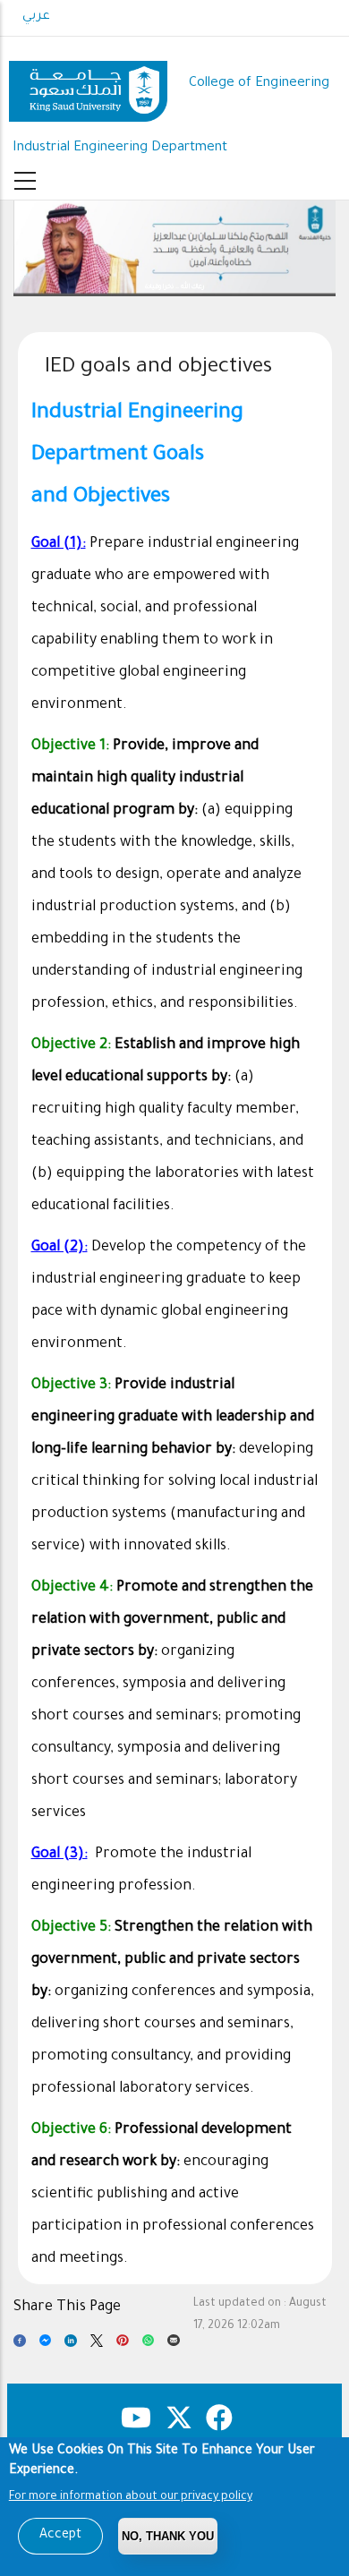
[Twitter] (97, 2345)
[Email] (174, 2345)
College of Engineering (259, 84)
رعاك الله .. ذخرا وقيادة (158, 287)
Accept (60, 2536)
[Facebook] (20, 2345)
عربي (36, 17)
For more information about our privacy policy (131, 2497)
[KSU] (88, 85)
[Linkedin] (71, 2345)
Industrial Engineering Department (120, 148)
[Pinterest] (123, 2345)
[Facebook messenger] (46, 2345)
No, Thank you (168, 2536)
